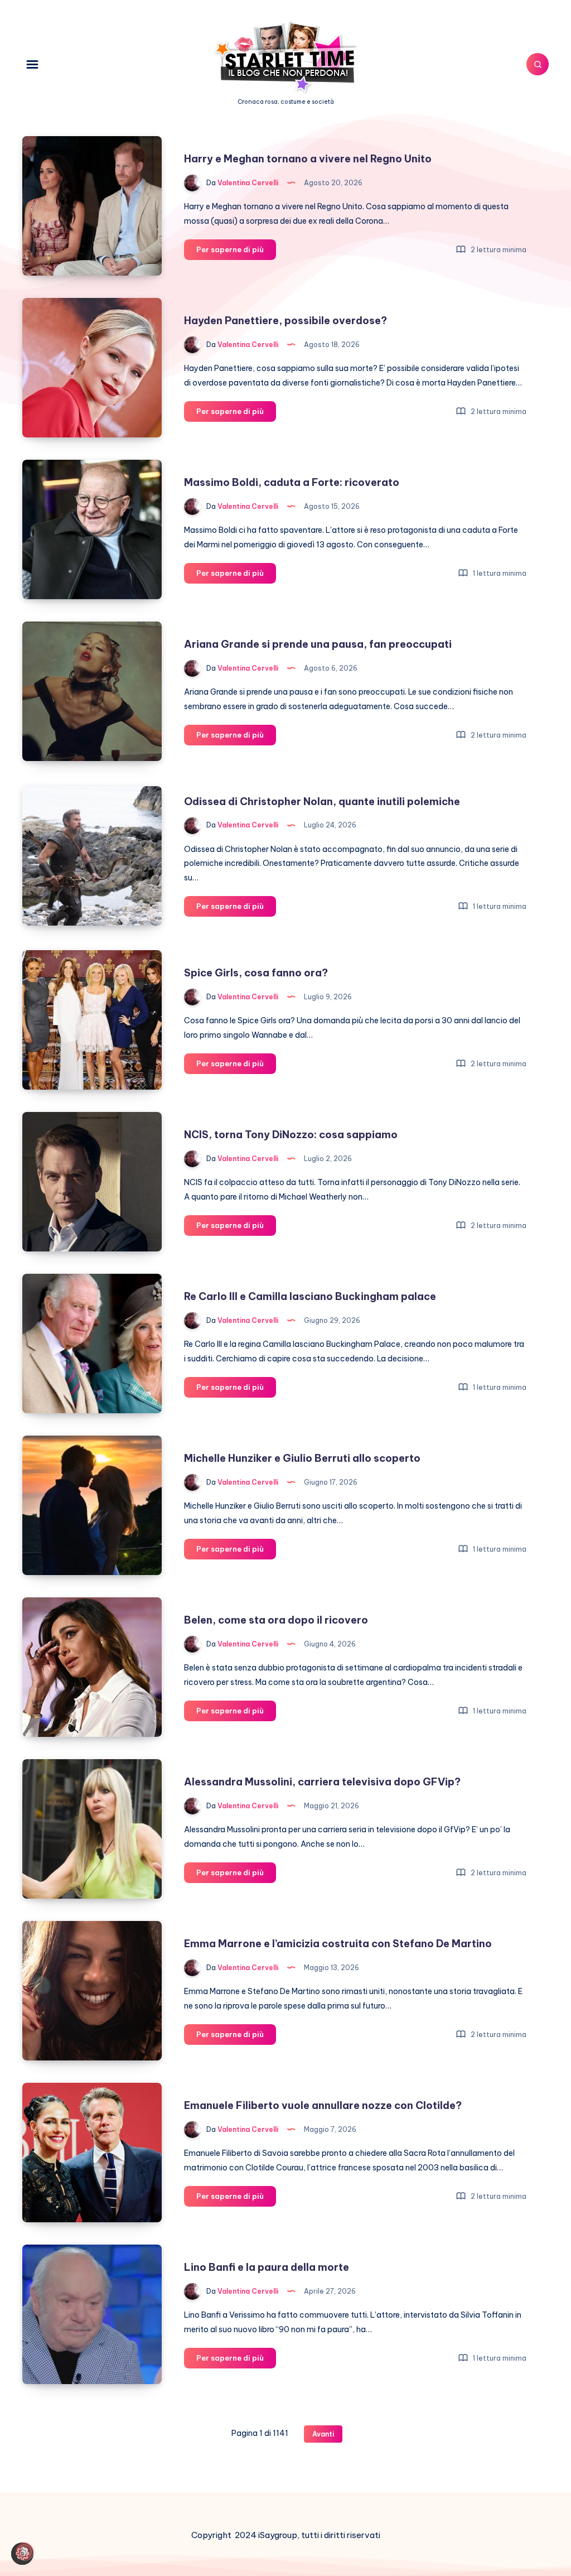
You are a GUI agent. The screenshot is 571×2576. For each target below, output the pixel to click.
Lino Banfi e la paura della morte (267, 2267)
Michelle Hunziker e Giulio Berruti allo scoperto (302, 1458)
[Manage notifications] (25, 2551)
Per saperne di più (236, 252)
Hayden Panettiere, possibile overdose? (285, 321)
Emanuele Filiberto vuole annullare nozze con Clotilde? (323, 2105)
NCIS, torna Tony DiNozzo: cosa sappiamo (291, 1135)
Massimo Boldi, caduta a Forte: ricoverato (292, 482)
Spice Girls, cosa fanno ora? (256, 973)
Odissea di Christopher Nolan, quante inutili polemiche (322, 801)
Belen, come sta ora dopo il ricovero (276, 1620)
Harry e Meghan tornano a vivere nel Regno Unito (308, 159)
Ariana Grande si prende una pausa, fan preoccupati (318, 644)
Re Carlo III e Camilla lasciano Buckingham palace (310, 1296)
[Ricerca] (538, 64)
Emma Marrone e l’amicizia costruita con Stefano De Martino (338, 1944)
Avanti (323, 2434)
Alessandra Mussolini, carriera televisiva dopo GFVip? (322, 1782)
